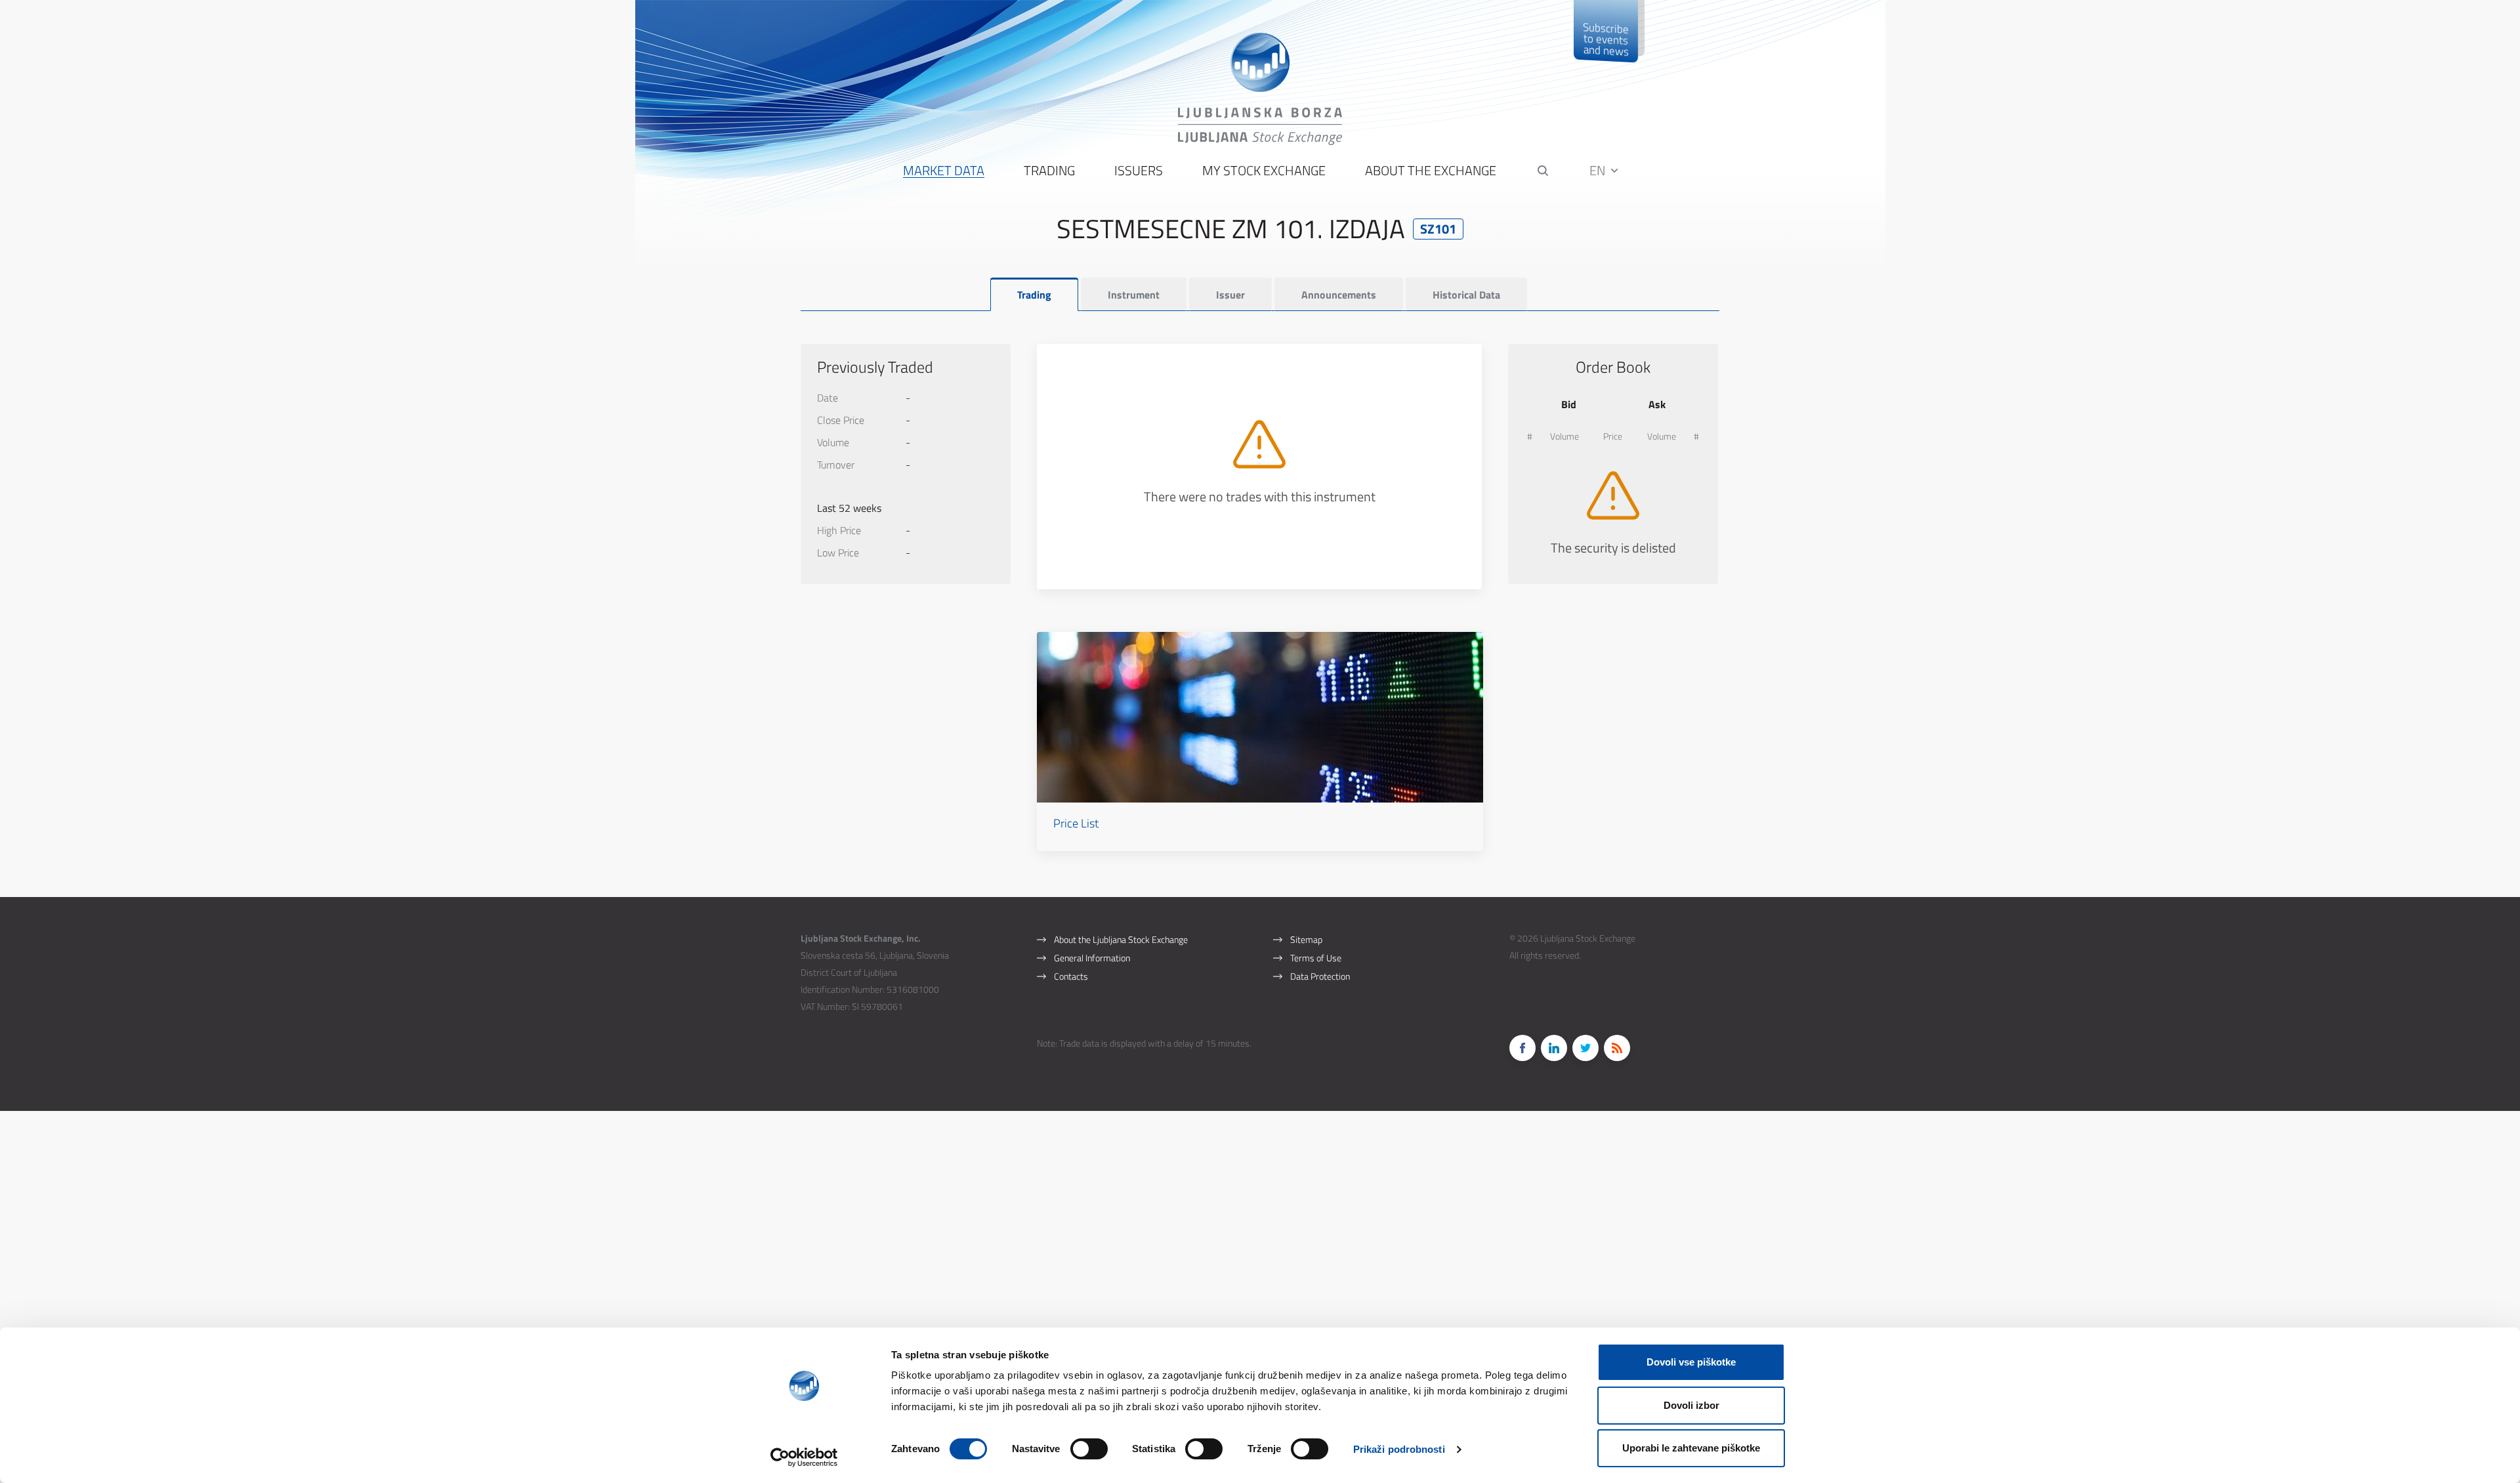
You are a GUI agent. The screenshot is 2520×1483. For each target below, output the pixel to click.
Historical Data (1466, 295)
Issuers (1139, 171)
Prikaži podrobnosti (1399, 1449)
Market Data (944, 171)
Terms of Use (1316, 958)
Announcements (1339, 295)
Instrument (1134, 295)
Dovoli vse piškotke (1691, 1362)
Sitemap (1306, 939)
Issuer (1230, 295)
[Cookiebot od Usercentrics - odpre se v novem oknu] (804, 1457)
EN (1599, 170)
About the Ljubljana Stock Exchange (1121, 939)
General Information (1092, 958)
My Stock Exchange (1264, 171)
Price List (1076, 823)
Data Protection (1320, 976)
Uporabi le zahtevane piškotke (1691, 1448)
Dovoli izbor (1691, 1405)
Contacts (1071, 976)
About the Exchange (1431, 171)
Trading (1049, 171)
